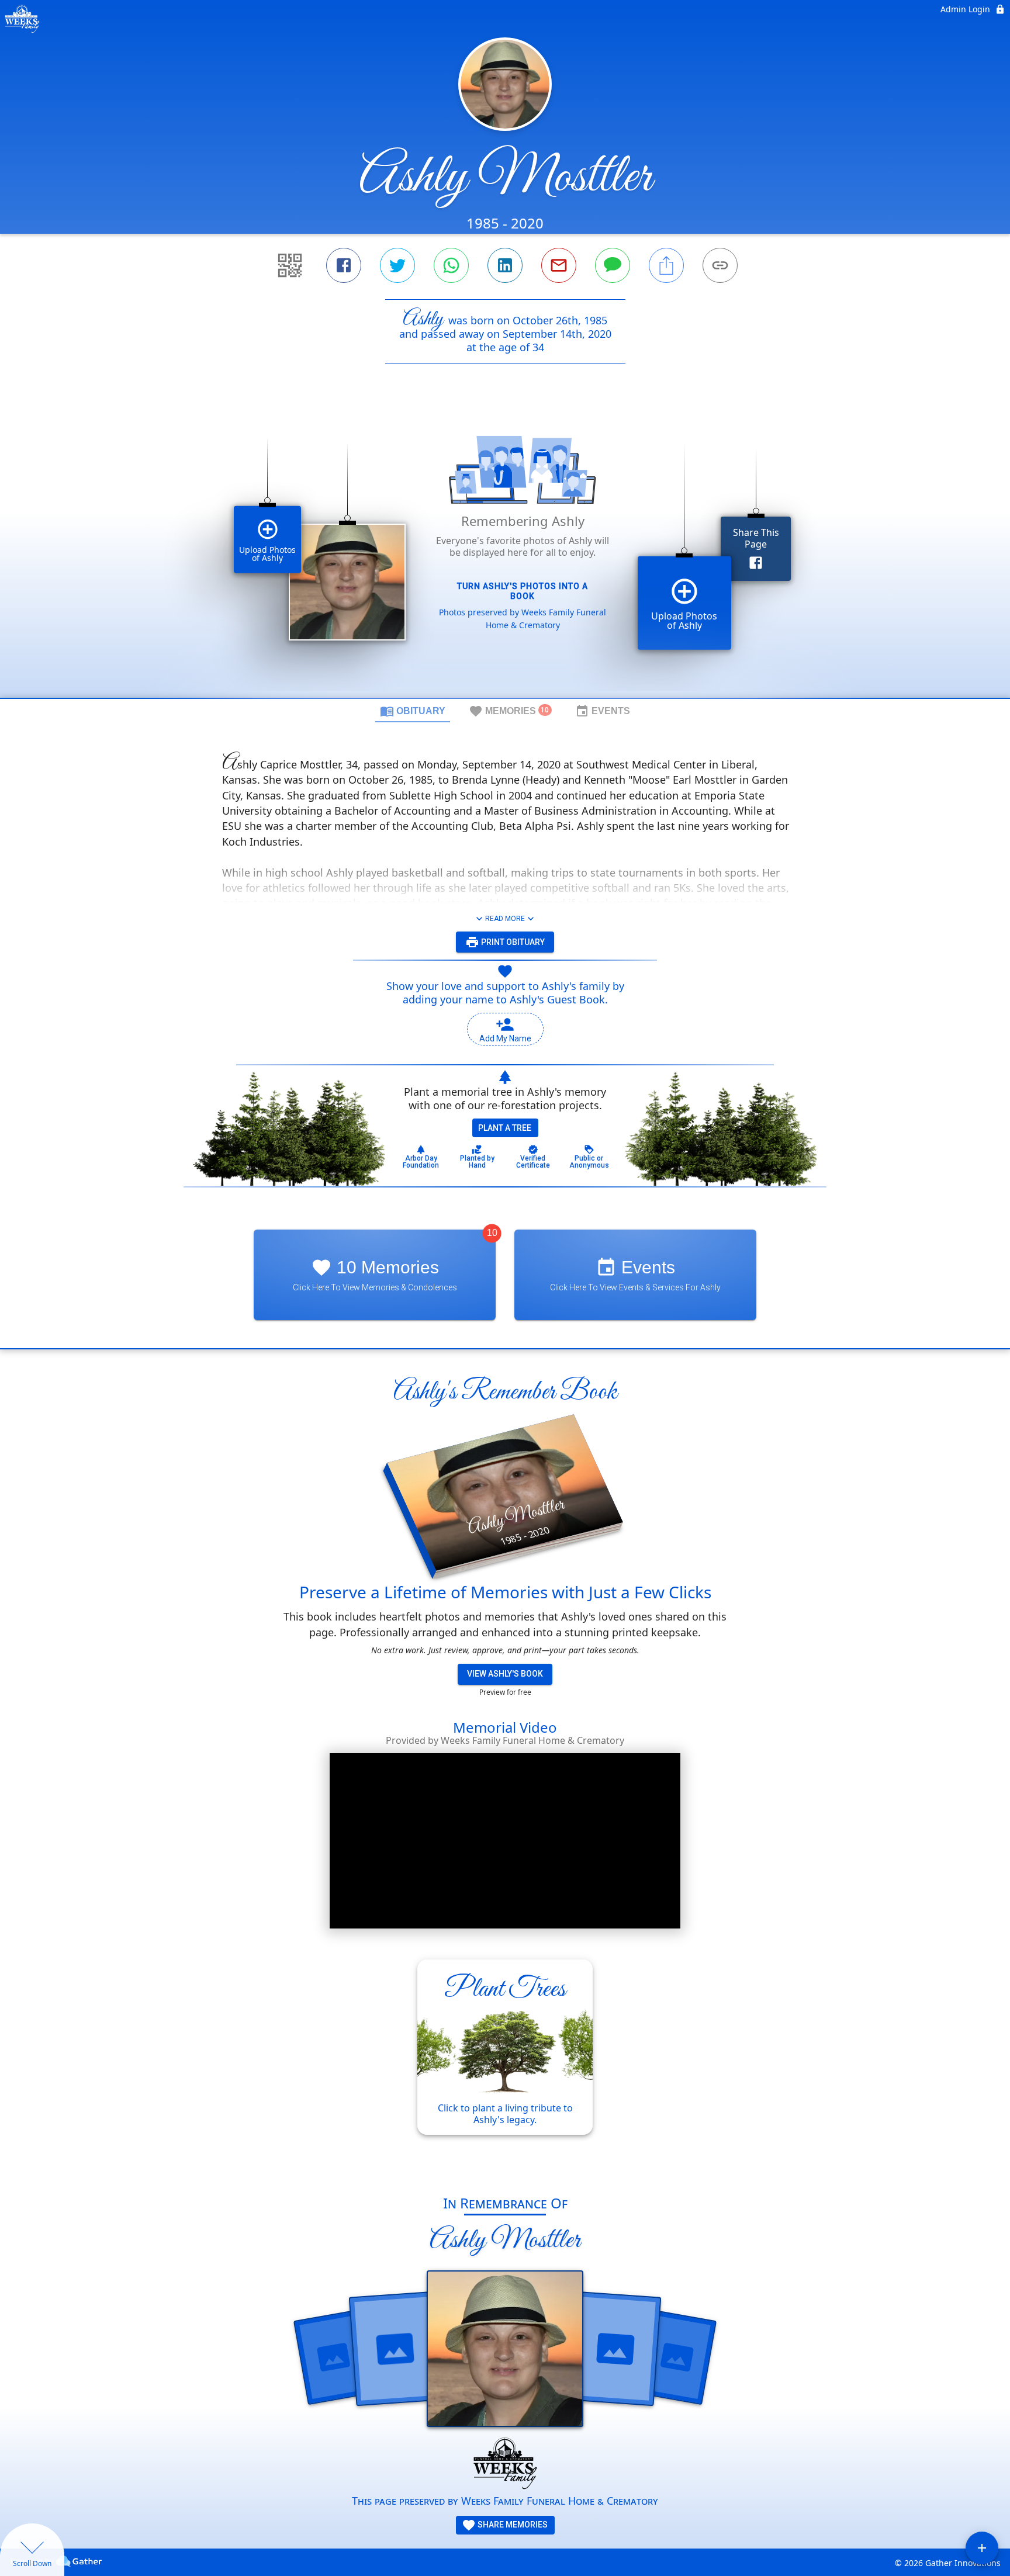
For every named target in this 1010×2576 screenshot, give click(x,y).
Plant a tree (505, 1128)
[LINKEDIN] (505, 265)
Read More (505, 919)
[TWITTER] (397, 265)
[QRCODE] (290, 265)
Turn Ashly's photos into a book (523, 591)
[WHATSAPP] (451, 265)
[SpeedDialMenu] (982, 2548)
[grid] (505, 550)
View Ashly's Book (505, 1674)
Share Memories (512, 2525)
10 (492, 1233)
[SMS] (613, 265)
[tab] (413, 711)
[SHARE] (666, 265)
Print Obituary (512, 942)
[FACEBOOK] (344, 265)
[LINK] (720, 265)
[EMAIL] (559, 265)
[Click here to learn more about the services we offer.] (505, 2465)
